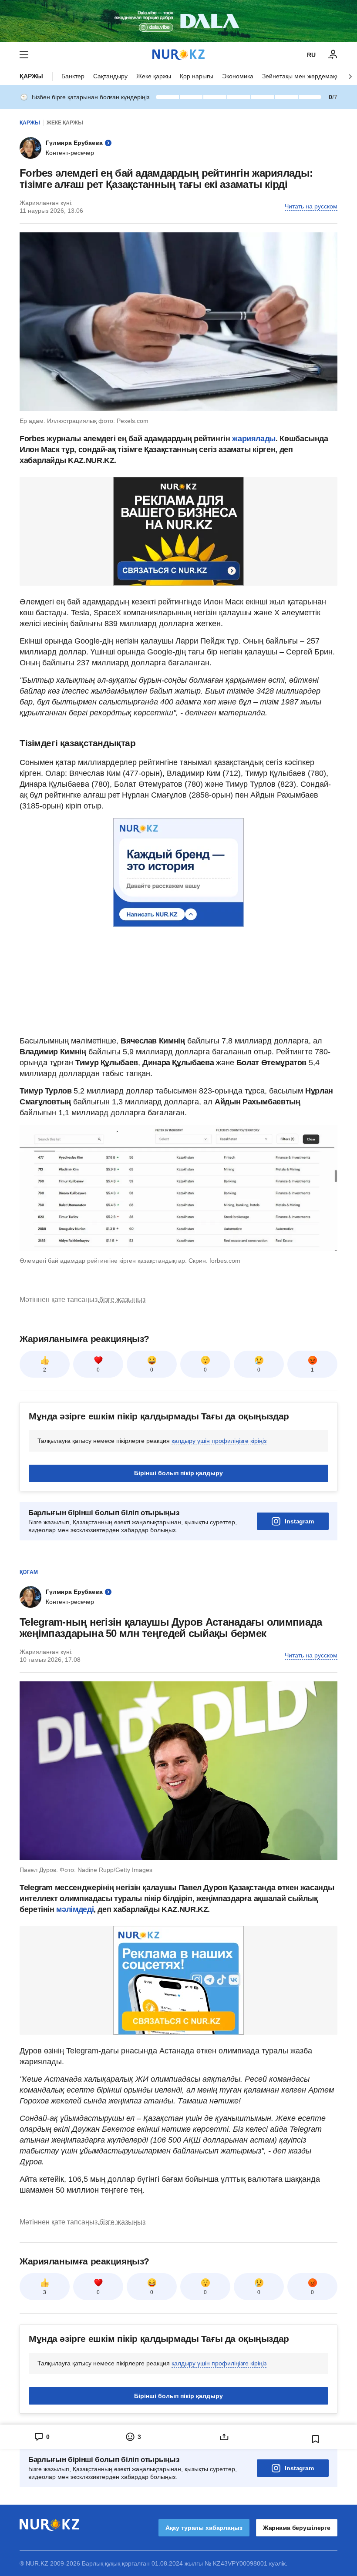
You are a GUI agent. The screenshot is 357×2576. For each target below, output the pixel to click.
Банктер (73, 76)
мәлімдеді (75, 1909)
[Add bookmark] (316, 2439)
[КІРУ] (333, 55)
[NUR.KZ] (178, 55)
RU (311, 55)
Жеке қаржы (154, 76)
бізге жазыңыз (122, 1300)
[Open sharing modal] (224, 2437)
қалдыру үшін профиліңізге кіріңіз (219, 1441)
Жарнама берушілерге (297, 2528)
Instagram (299, 1521)
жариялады (253, 439)
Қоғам (29, 1572)
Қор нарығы (197, 76)
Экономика (238, 76)
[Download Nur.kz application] (178, 21)
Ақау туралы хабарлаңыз (204, 2528)
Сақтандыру (110, 76)
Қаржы (31, 76)
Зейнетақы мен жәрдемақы (301, 76)
